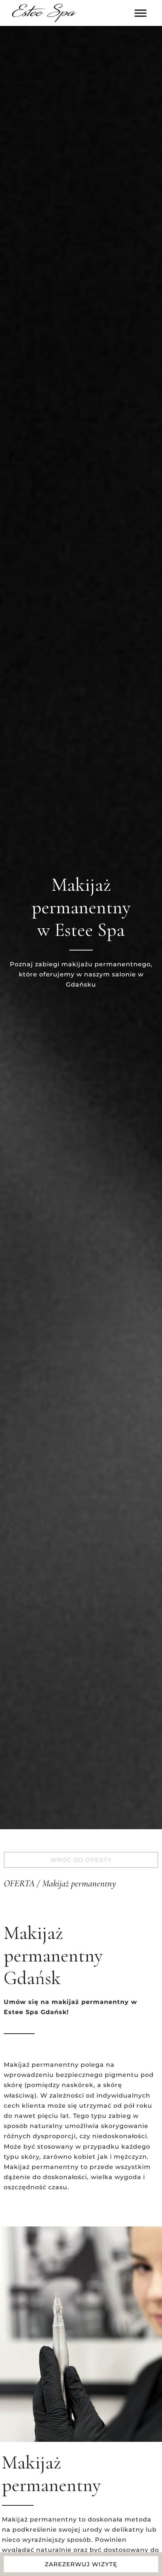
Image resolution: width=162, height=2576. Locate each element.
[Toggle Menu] (141, 13)
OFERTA (19, 1883)
